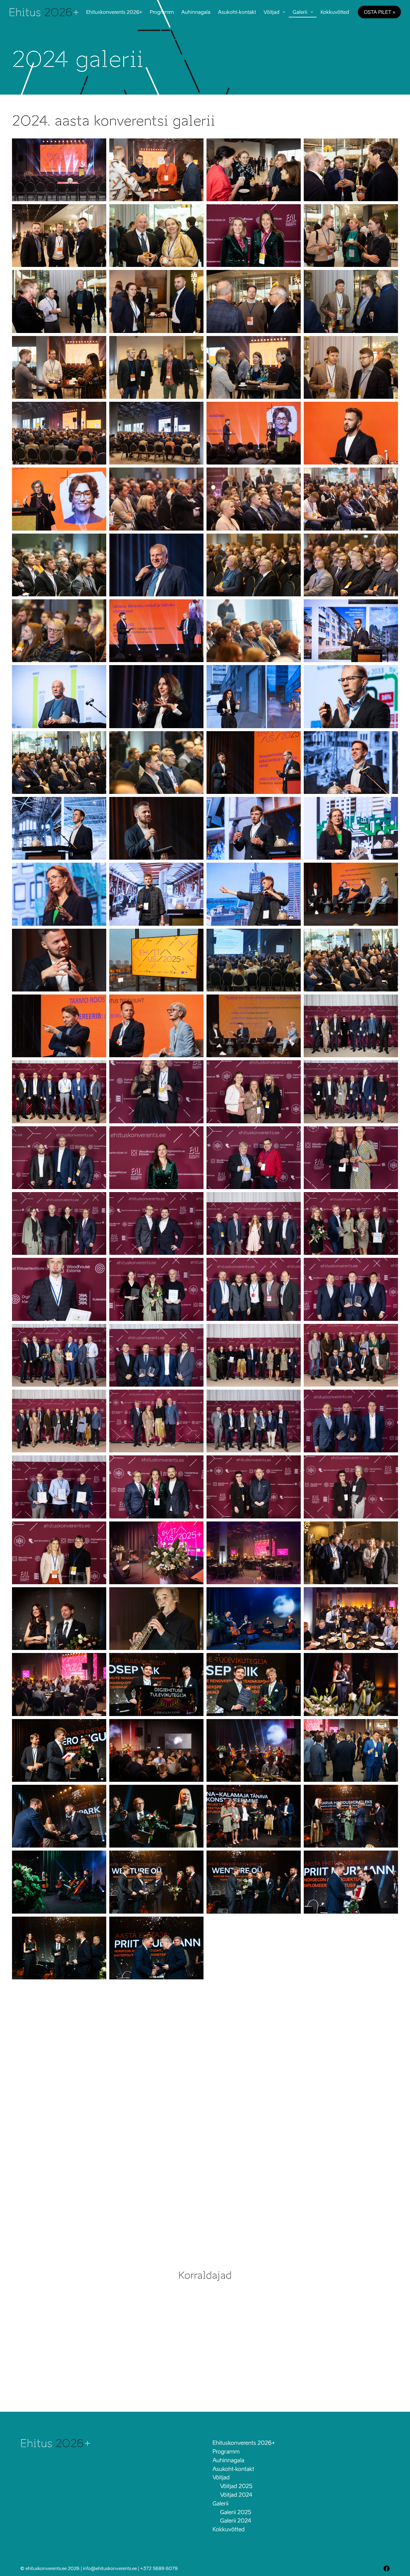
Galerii (300, 12)
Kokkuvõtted (335, 12)
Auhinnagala (196, 12)
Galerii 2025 (236, 2512)
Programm (162, 12)
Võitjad (271, 12)
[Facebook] (387, 2568)
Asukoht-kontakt (237, 12)
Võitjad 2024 (236, 2495)
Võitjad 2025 (236, 2486)
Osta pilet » (379, 12)
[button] (59, 170)
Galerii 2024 (236, 2521)
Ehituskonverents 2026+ (114, 12)
